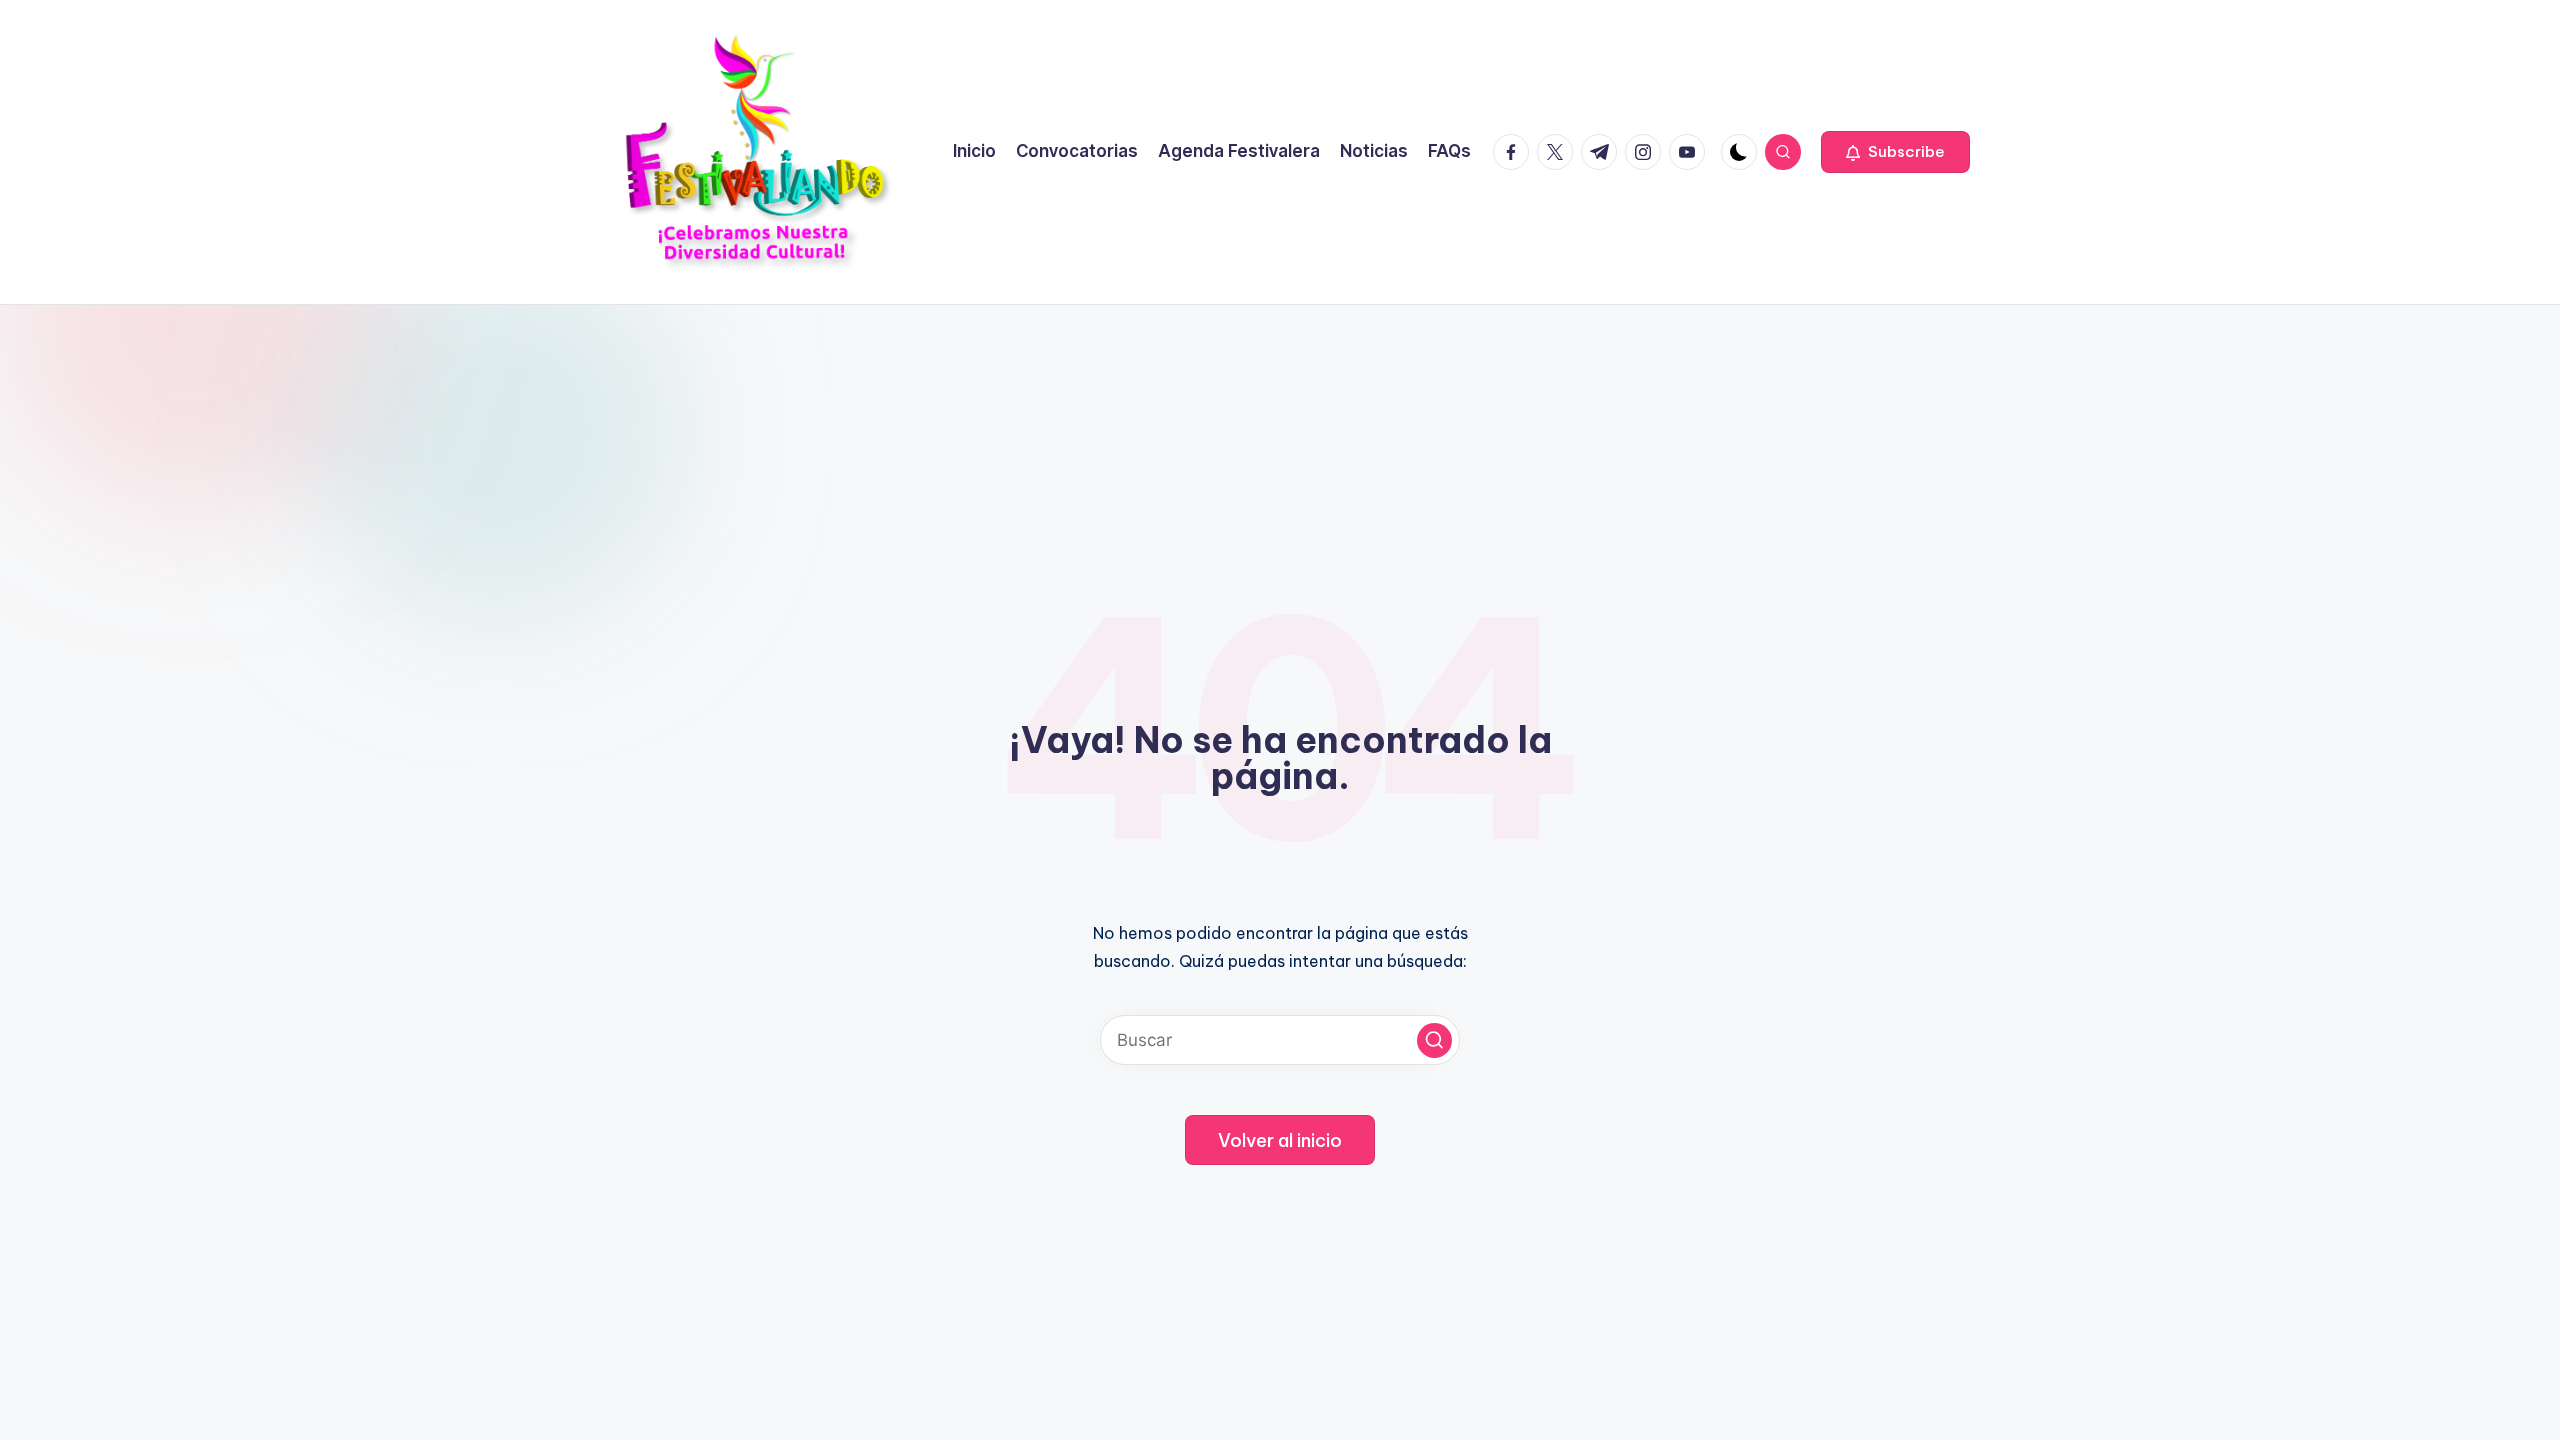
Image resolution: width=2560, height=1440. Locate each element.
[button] (1895, 152)
